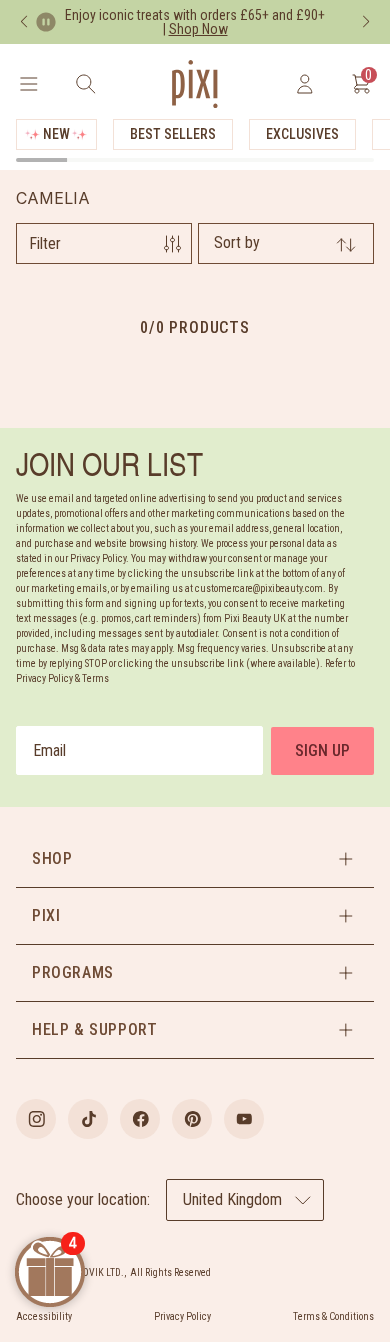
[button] (195, 859)
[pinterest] (192, 1119)
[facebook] (140, 1119)
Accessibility (44, 1316)
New (56, 134)
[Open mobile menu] (28, 84)
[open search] (85, 84)
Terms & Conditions (333, 1316)
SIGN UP (322, 750)
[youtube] (244, 1119)
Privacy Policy (182, 1316)
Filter (45, 243)
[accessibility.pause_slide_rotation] (46, 22)
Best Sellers (173, 134)
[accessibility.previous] (24, 22)
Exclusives (302, 134)
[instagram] (36, 1119)
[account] (304, 84)
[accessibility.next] (366, 22)
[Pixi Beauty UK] (195, 84)
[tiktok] (88, 1119)
